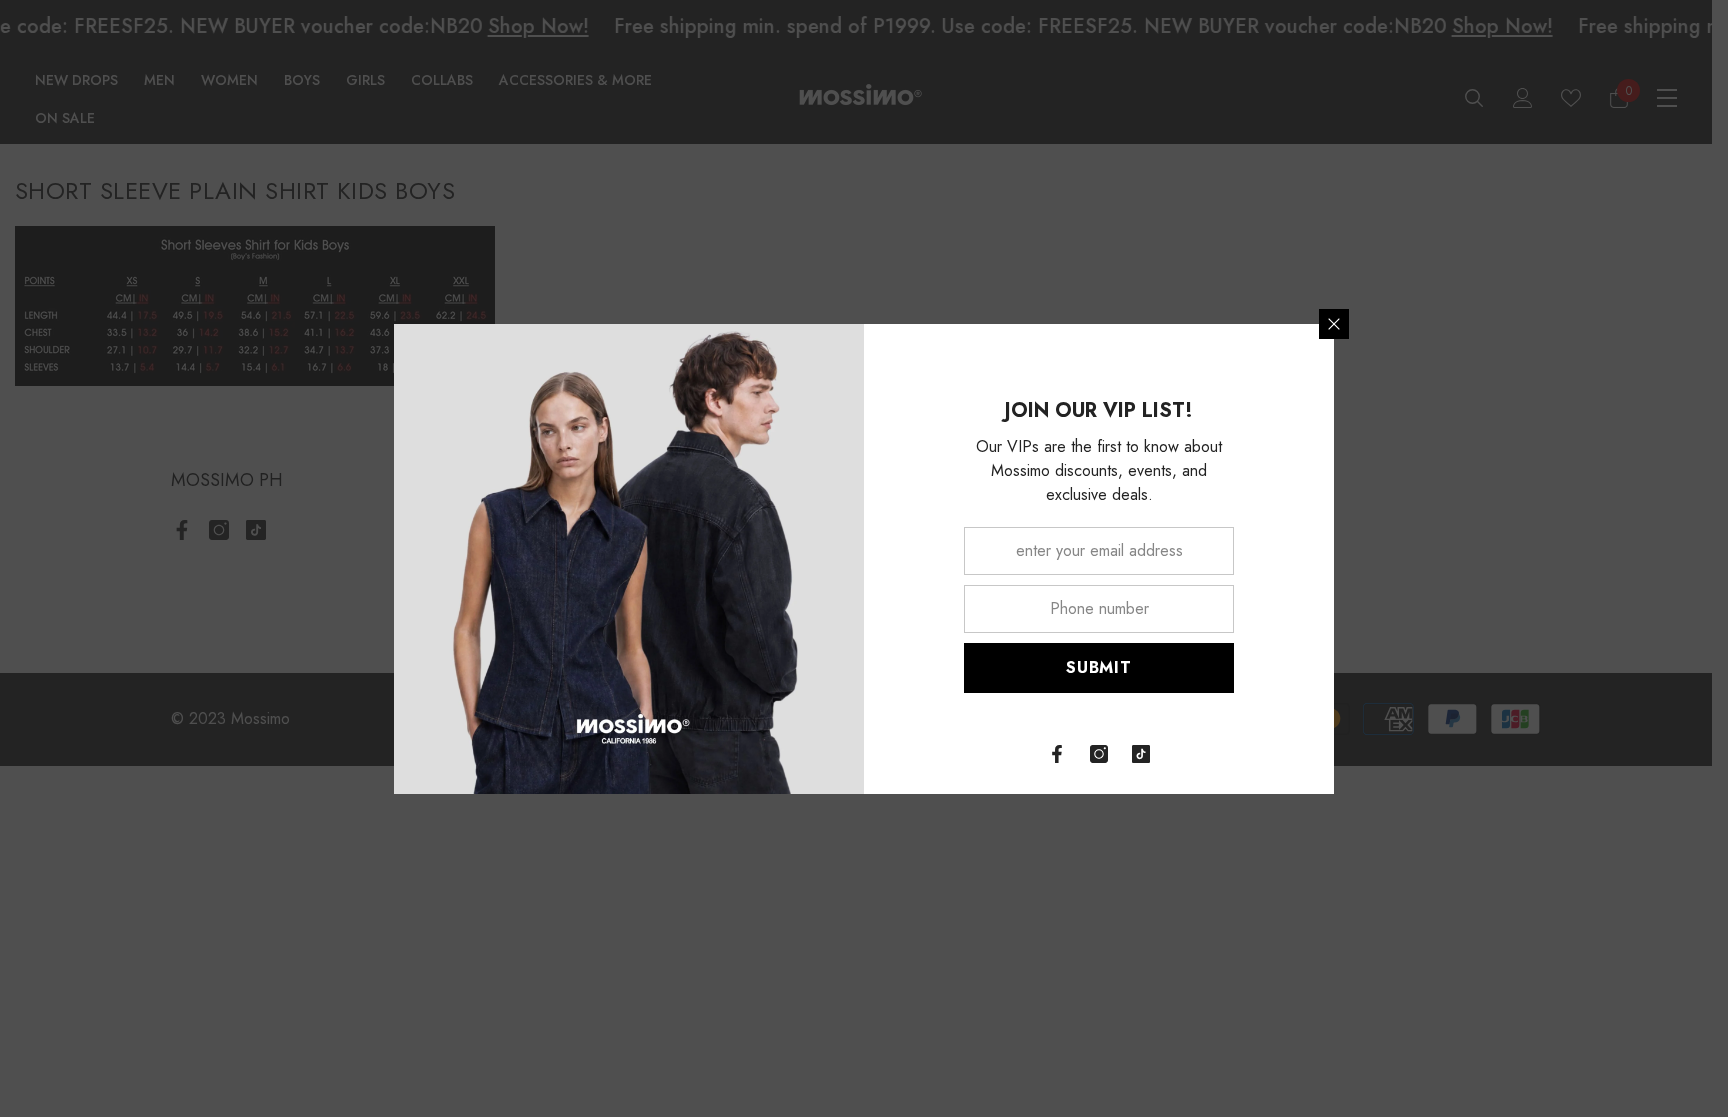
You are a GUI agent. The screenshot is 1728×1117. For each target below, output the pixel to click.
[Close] (1334, 324)
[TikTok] (1141, 754)
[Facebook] (1057, 754)
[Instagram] (1099, 754)
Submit (1099, 667)
